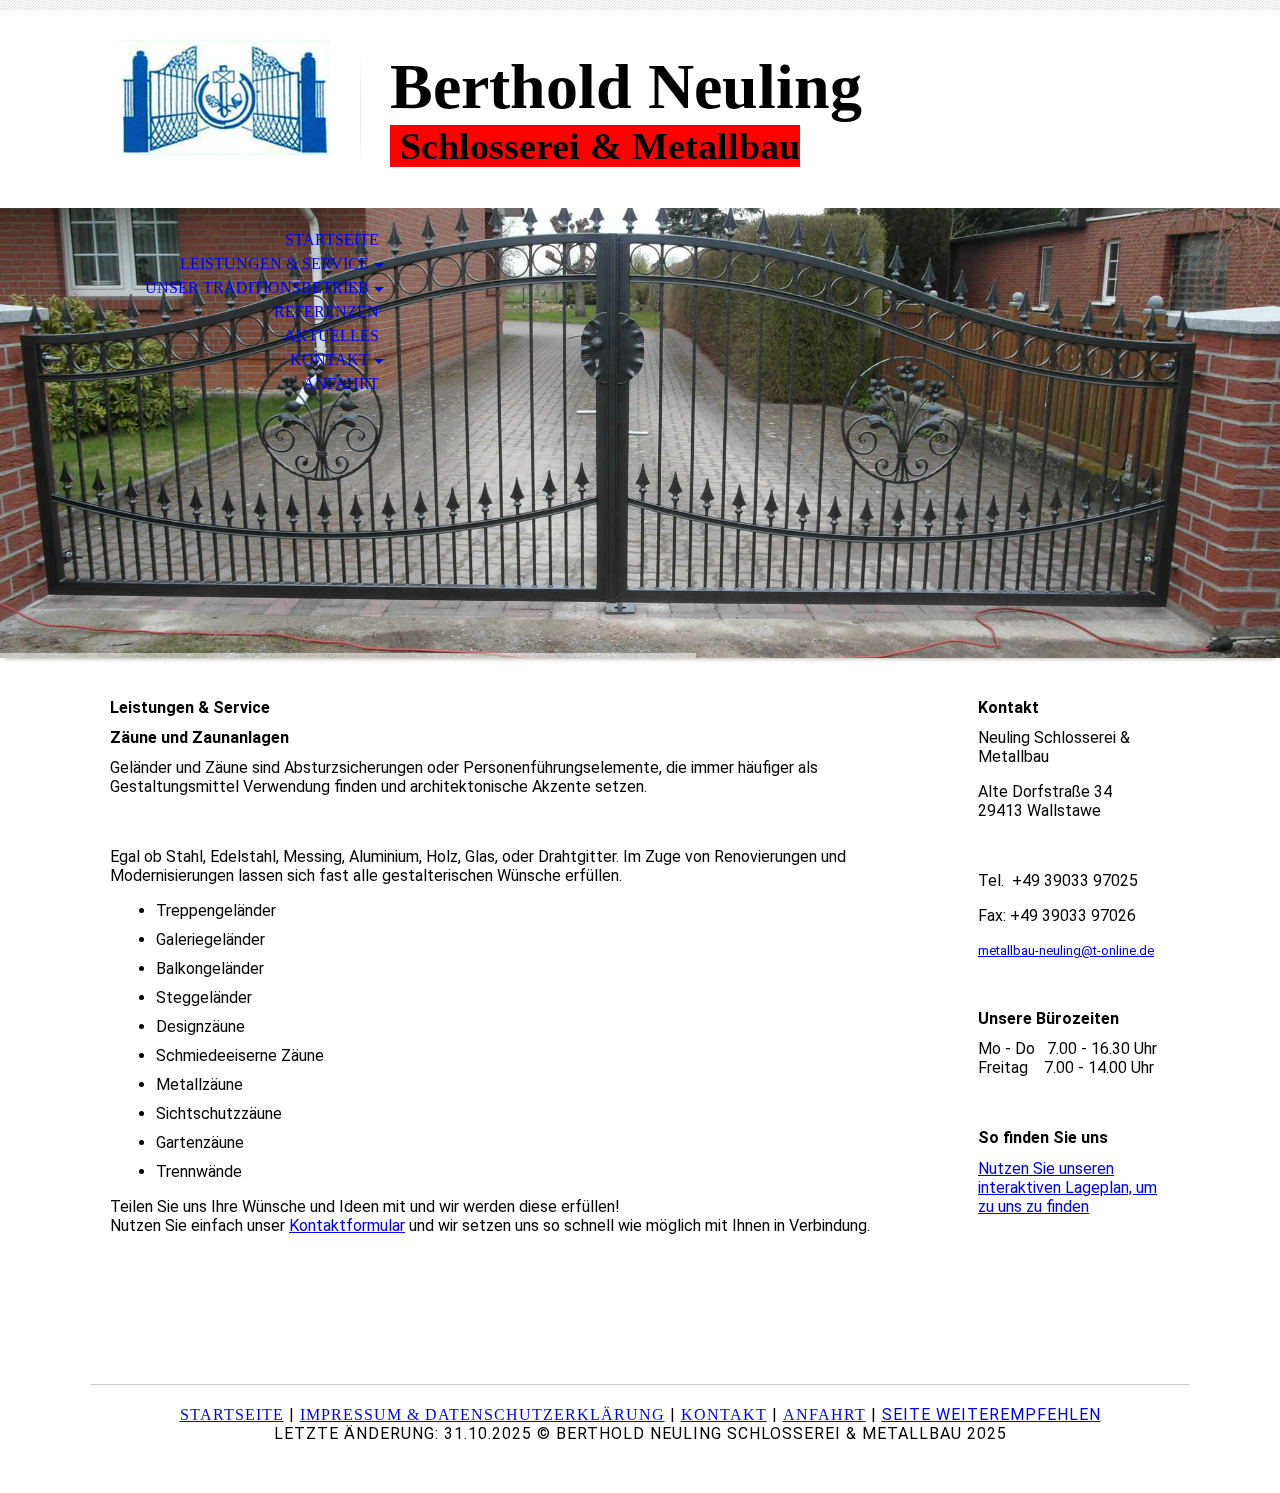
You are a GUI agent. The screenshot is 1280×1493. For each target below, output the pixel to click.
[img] (225, 97)
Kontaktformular (347, 1225)
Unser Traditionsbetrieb (257, 287)
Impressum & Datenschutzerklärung (482, 1414)
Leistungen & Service (274, 263)
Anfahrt (341, 383)
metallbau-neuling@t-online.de (1066, 950)
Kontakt (329, 359)
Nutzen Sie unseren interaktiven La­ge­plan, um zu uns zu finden (1067, 1187)
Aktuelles (331, 335)
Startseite (332, 239)
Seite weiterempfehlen (991, 1414)
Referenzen (326, 311)
